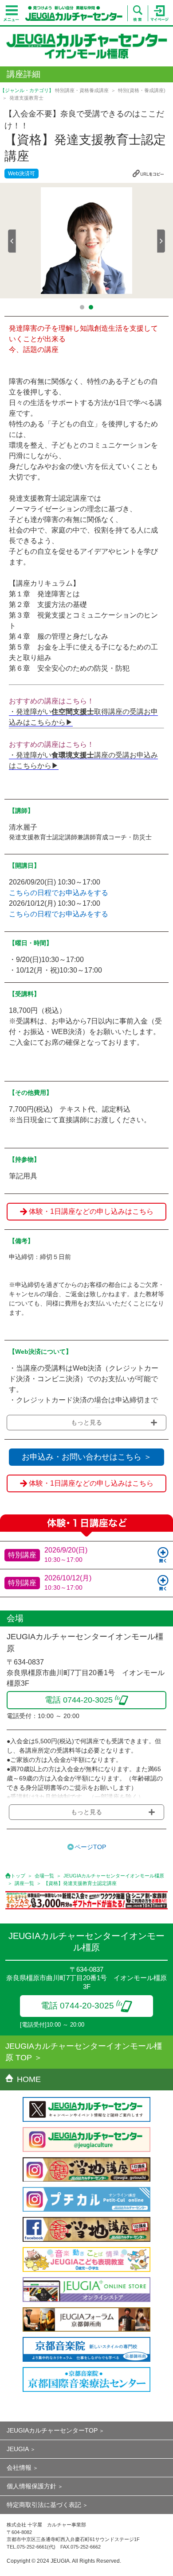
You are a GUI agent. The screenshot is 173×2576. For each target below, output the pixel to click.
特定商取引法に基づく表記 (44, 2505)
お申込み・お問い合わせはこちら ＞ (87, 1457)
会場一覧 (44, 1876)
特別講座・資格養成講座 (82, 90)
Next (161, 241)
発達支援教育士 (26, 98)
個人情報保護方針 (31, 2486)
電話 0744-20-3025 (77, 2006)
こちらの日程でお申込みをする (59, 893)
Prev (12, 241)
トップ (18, 1876)
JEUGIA (18, 2449)
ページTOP (90, 1847)
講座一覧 (24, 1883)
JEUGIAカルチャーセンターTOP (52, 2430)
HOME (29, 2079)
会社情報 (19, 2468)
